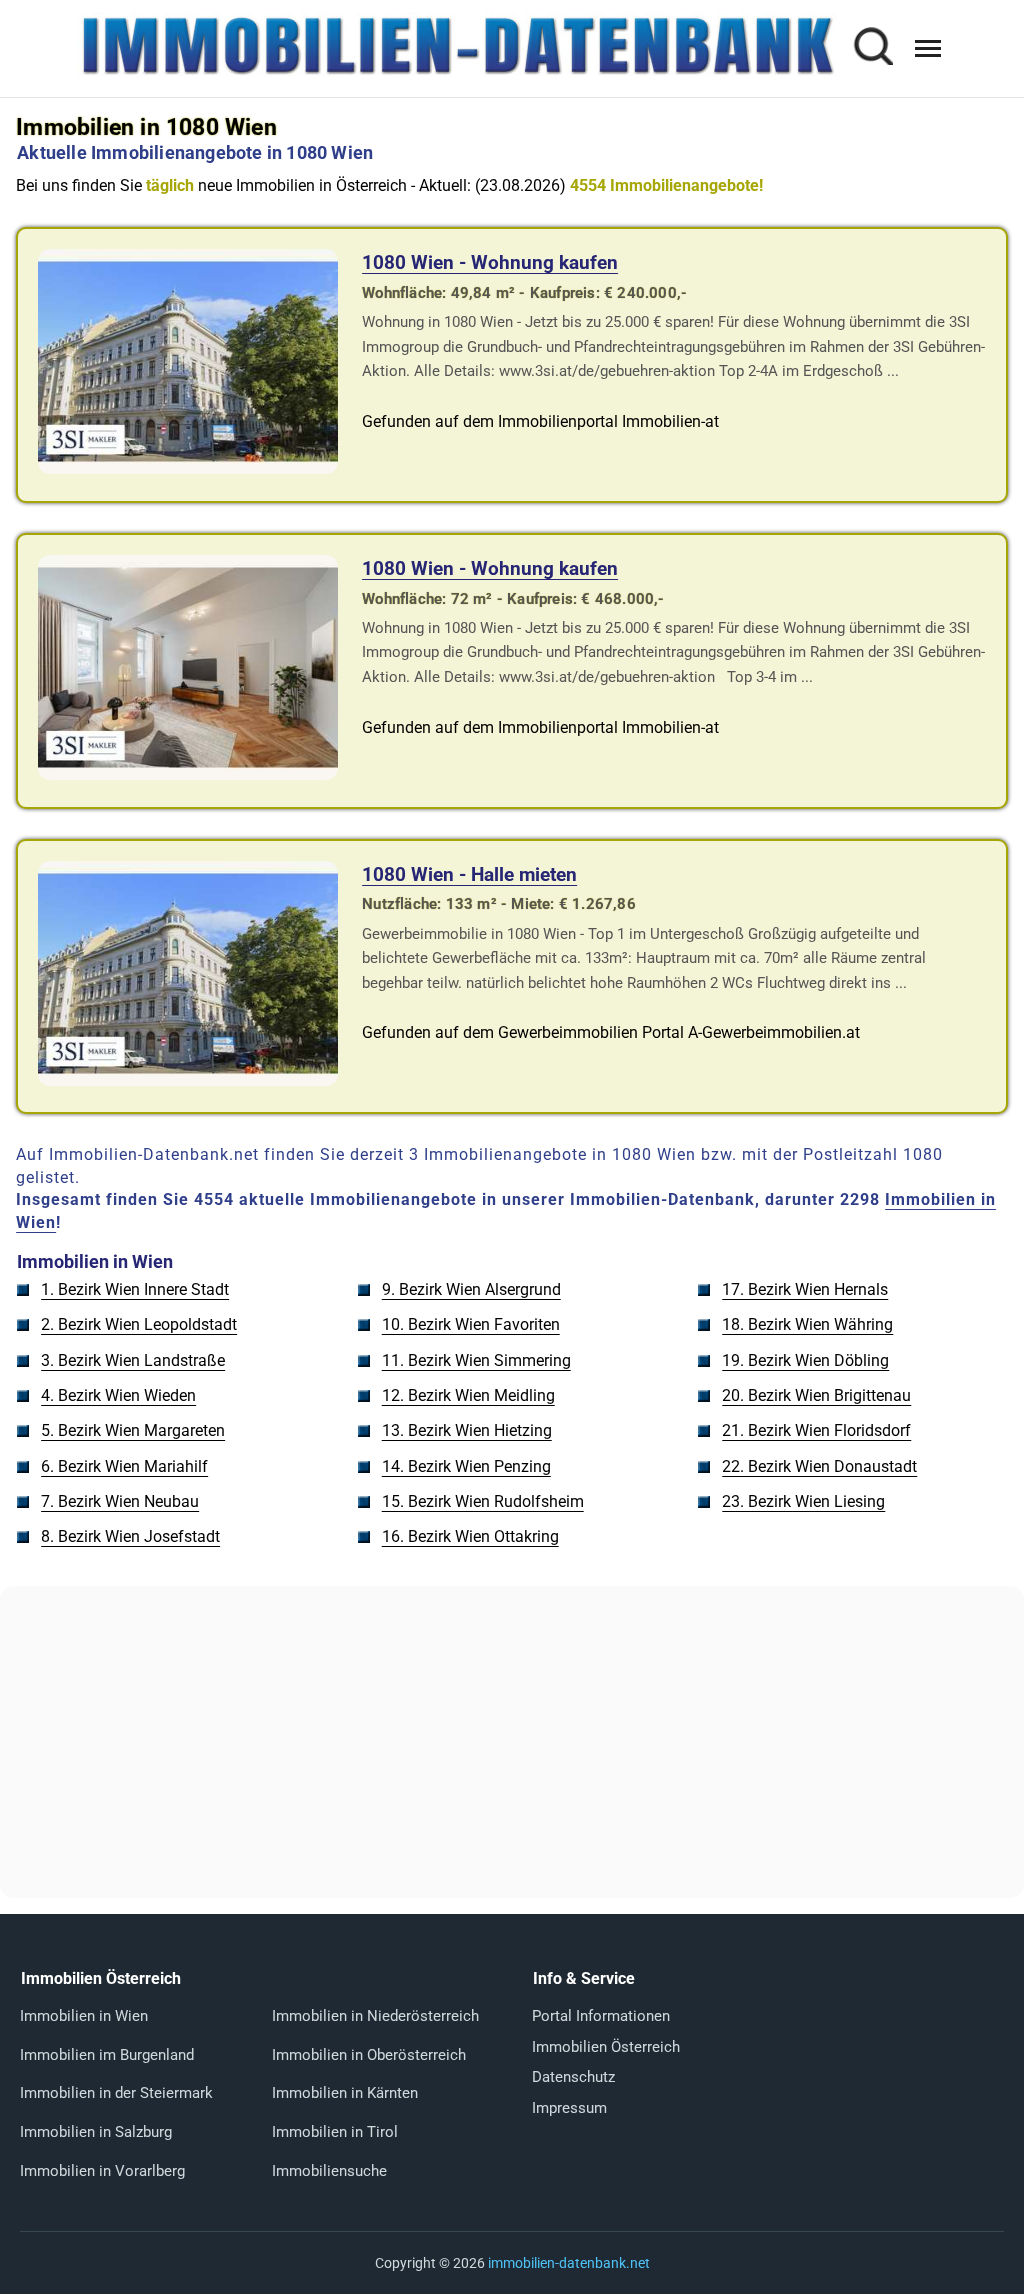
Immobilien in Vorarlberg (102, 2171)
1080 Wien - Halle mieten (469, 874)
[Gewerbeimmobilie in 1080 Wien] (188, 1080)
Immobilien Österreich (606, 2047)
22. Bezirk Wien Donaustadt (819, 1466)
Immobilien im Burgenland (107, 2055)
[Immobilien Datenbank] (457, 72)
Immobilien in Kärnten (345, 2093)
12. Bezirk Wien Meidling (468, 1395)
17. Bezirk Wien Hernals (805, 1289)
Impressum (569, 2108)
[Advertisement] (512, 1742)
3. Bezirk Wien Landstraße (133, 1360)
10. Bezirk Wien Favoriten (471, 1324)
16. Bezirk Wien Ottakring (470, 1536)
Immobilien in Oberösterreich (369, 2055)
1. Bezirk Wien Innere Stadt (135, 1289)
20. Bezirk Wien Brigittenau (816, 1395)
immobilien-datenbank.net (569, 2263)
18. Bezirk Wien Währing (807, 1324)
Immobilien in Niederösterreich (375, 2016)
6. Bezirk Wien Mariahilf (124, 1466)
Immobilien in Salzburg (96, 2132)
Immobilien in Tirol (335, 2132)
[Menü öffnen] (928, 48)
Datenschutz (573, 2077)
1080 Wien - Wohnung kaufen (490, 262)
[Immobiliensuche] (873, 48)
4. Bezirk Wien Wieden (118, 1395)
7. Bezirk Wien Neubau (120, 1501)
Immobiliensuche (329, 2171)
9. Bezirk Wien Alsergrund (471, 1289)
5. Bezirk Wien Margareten (133, 1430)
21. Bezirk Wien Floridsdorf (816, 1430)
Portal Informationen (601, 2016)
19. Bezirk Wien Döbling (805, 1360)
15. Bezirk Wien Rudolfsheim (483, 1501)
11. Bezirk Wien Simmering (476, 1360)
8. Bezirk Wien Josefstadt (130, 1536)
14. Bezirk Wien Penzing (466, 1466)
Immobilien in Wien (84, 2016)
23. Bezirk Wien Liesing (803, 1501)
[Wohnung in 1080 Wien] (188, 468)
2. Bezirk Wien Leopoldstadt (139, 1324)
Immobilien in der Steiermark (116, 2093)
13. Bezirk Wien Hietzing (467, 1430)
